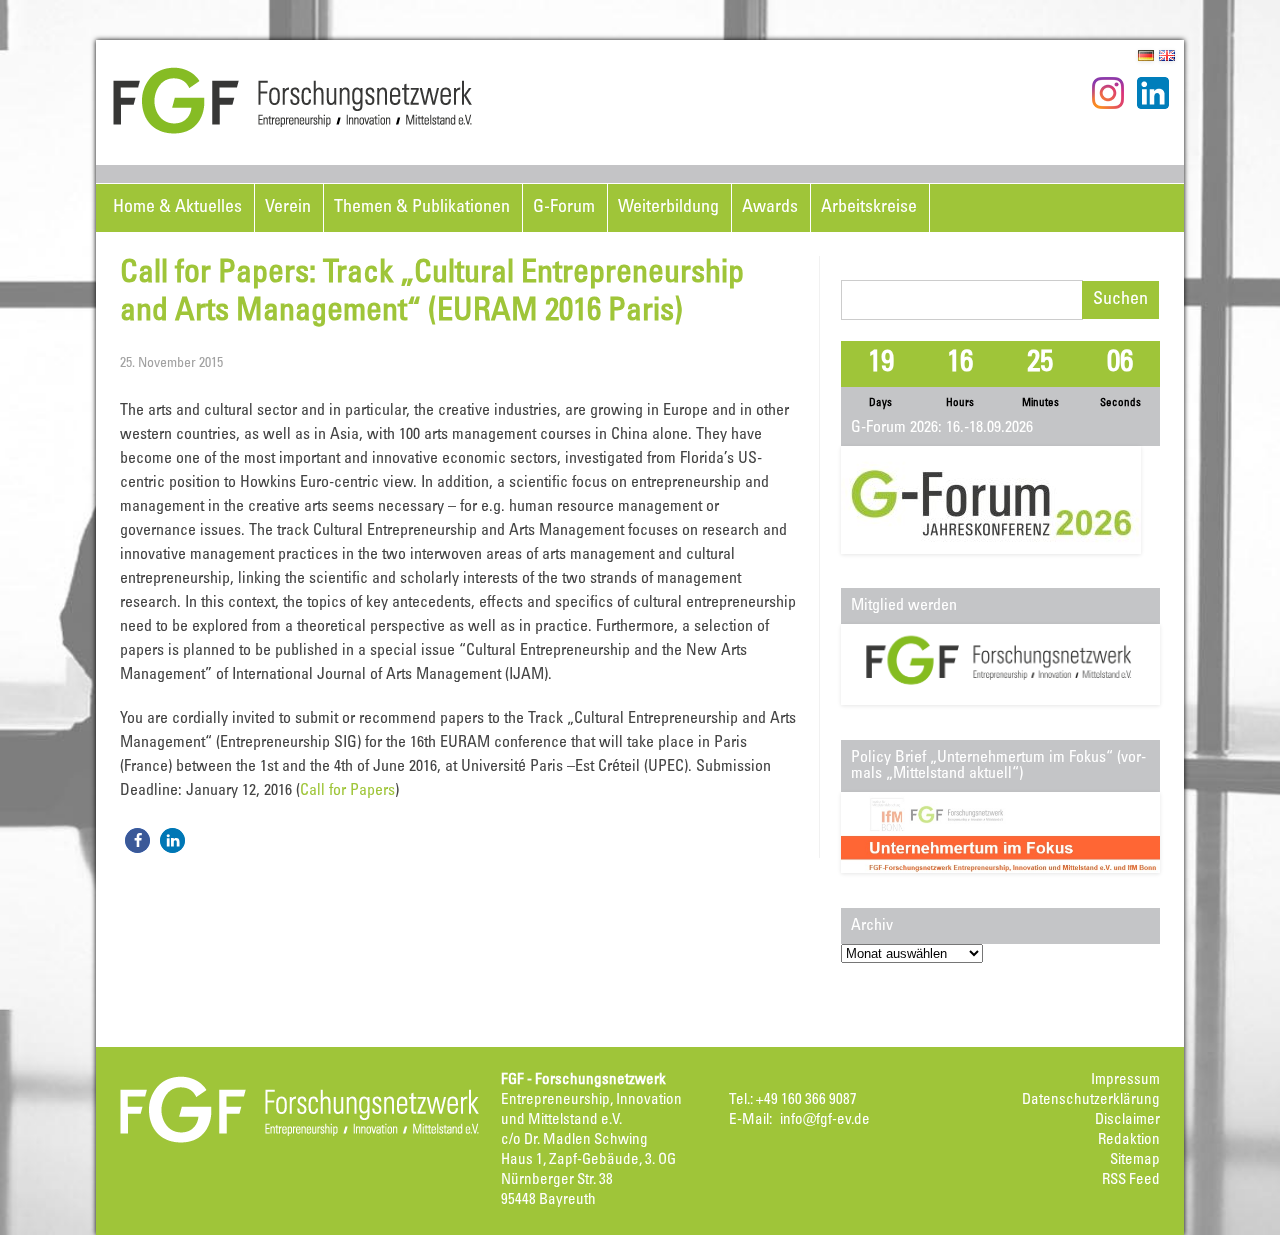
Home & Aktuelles (177, 208)
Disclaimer (1127, 1120)
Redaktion (1129, 1140)
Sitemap (1135, 1160)
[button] (137, 840)
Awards (770, 208)
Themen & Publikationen (422, 208)
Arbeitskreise (869, 208)
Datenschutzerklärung (1091, 1100)
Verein (288, 208)
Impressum (1125, 1080)
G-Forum (564, 208)
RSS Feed (1131, 1180)
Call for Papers (347, 791)
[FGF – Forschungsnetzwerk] (293, 131)
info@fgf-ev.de (825, 1120)
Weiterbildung (668, 208)
